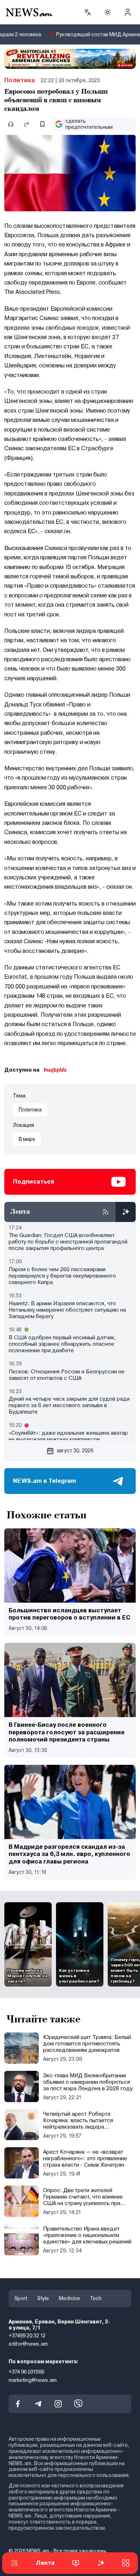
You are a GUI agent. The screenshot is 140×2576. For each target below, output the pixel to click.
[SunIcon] (108, 12)
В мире (27, 1139)
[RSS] (106, 1212)
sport (21, 2298)
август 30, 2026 (75, 1451)
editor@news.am (28, 2344)
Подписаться (34, 1182)
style (43, 2298)
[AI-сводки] (126, 1212)
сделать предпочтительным (89, 124)
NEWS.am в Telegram (45, 1481)
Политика (20, 80)
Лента (45, 2563)
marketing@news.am (33, 2380)
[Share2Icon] (27, 124)
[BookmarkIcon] (42, 124)
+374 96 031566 (26, 2371)
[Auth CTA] (128, 12)
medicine (69, 2298)
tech (96, 2298)
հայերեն (55, 1070)
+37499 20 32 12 (27, 2336)
